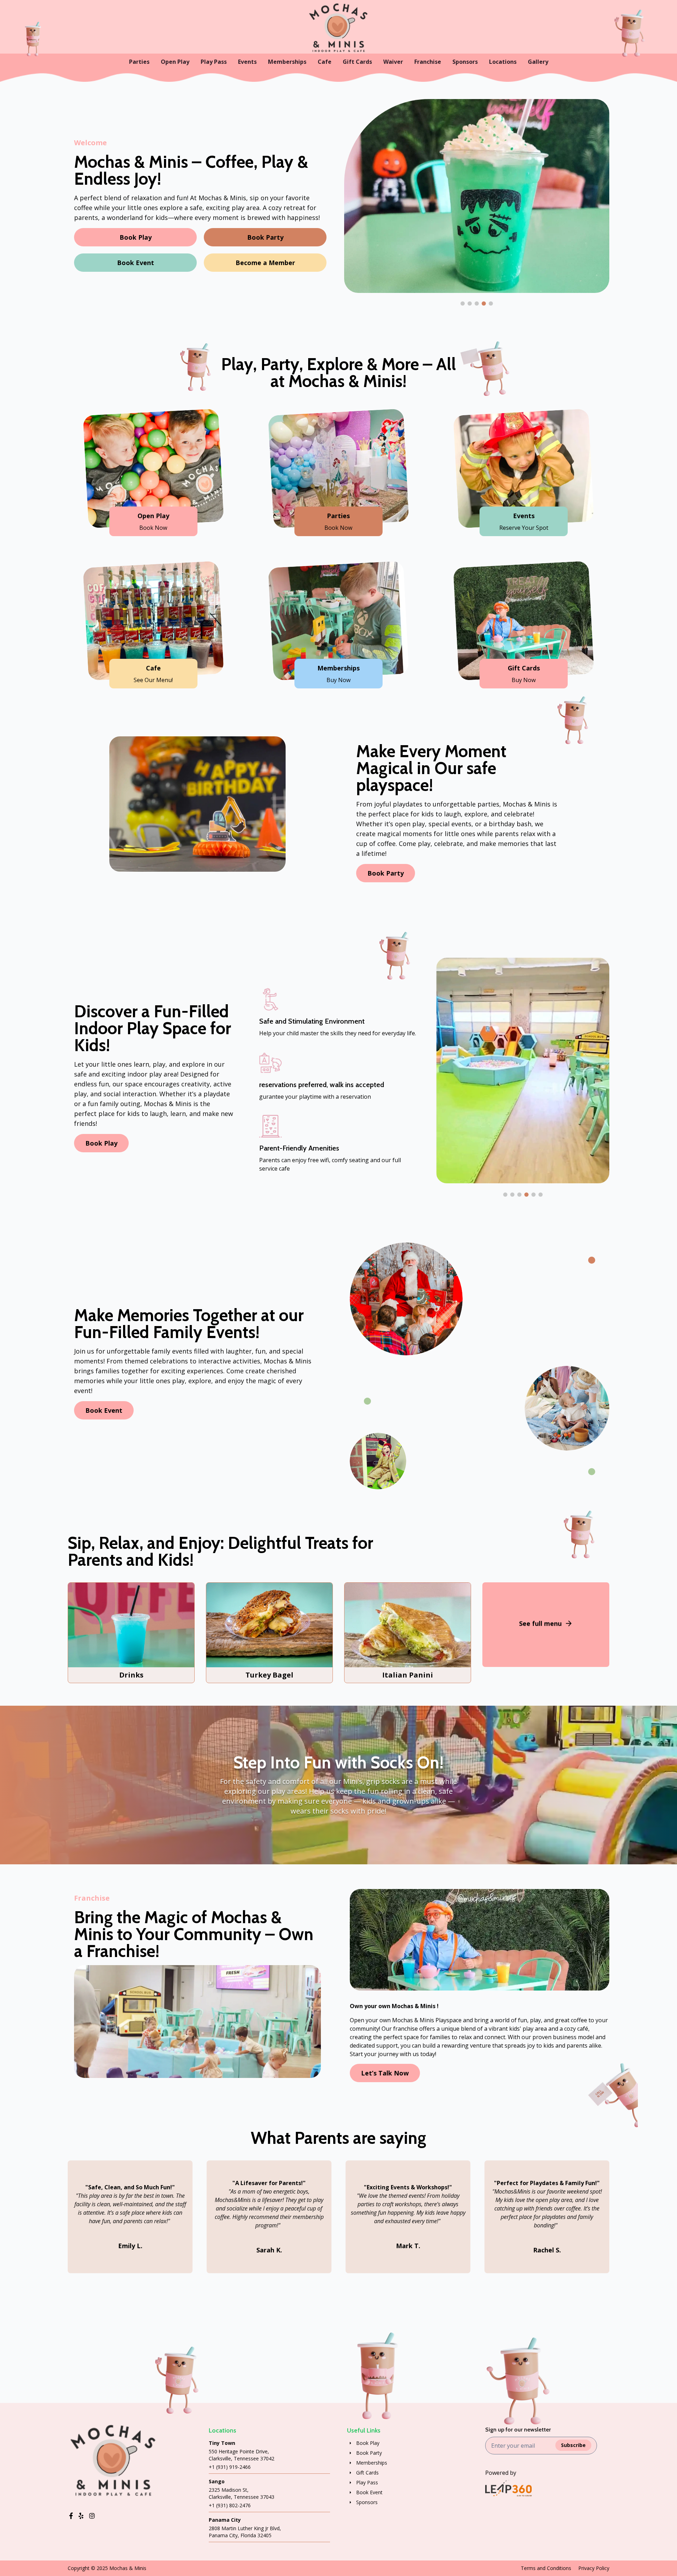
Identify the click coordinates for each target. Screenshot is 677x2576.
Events (247, 62)
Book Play (136, 237)
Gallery (538, 62)
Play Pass (214, 62)
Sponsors (465, 62)
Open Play (175, 62)
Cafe (325, 62)
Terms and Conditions (546, 2568)
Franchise (428, 62)
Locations (503, 62)
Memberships (287, 62)
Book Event (136, 263)
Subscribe (573, 2445)
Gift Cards (357, 62)
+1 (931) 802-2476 (230, 2505)
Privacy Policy (594, 2568)
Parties (139, 62)
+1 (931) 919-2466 (230, 2467)
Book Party (265, 237)
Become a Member (265, 263)
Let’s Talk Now (385, 2073)
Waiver (393, 62)
